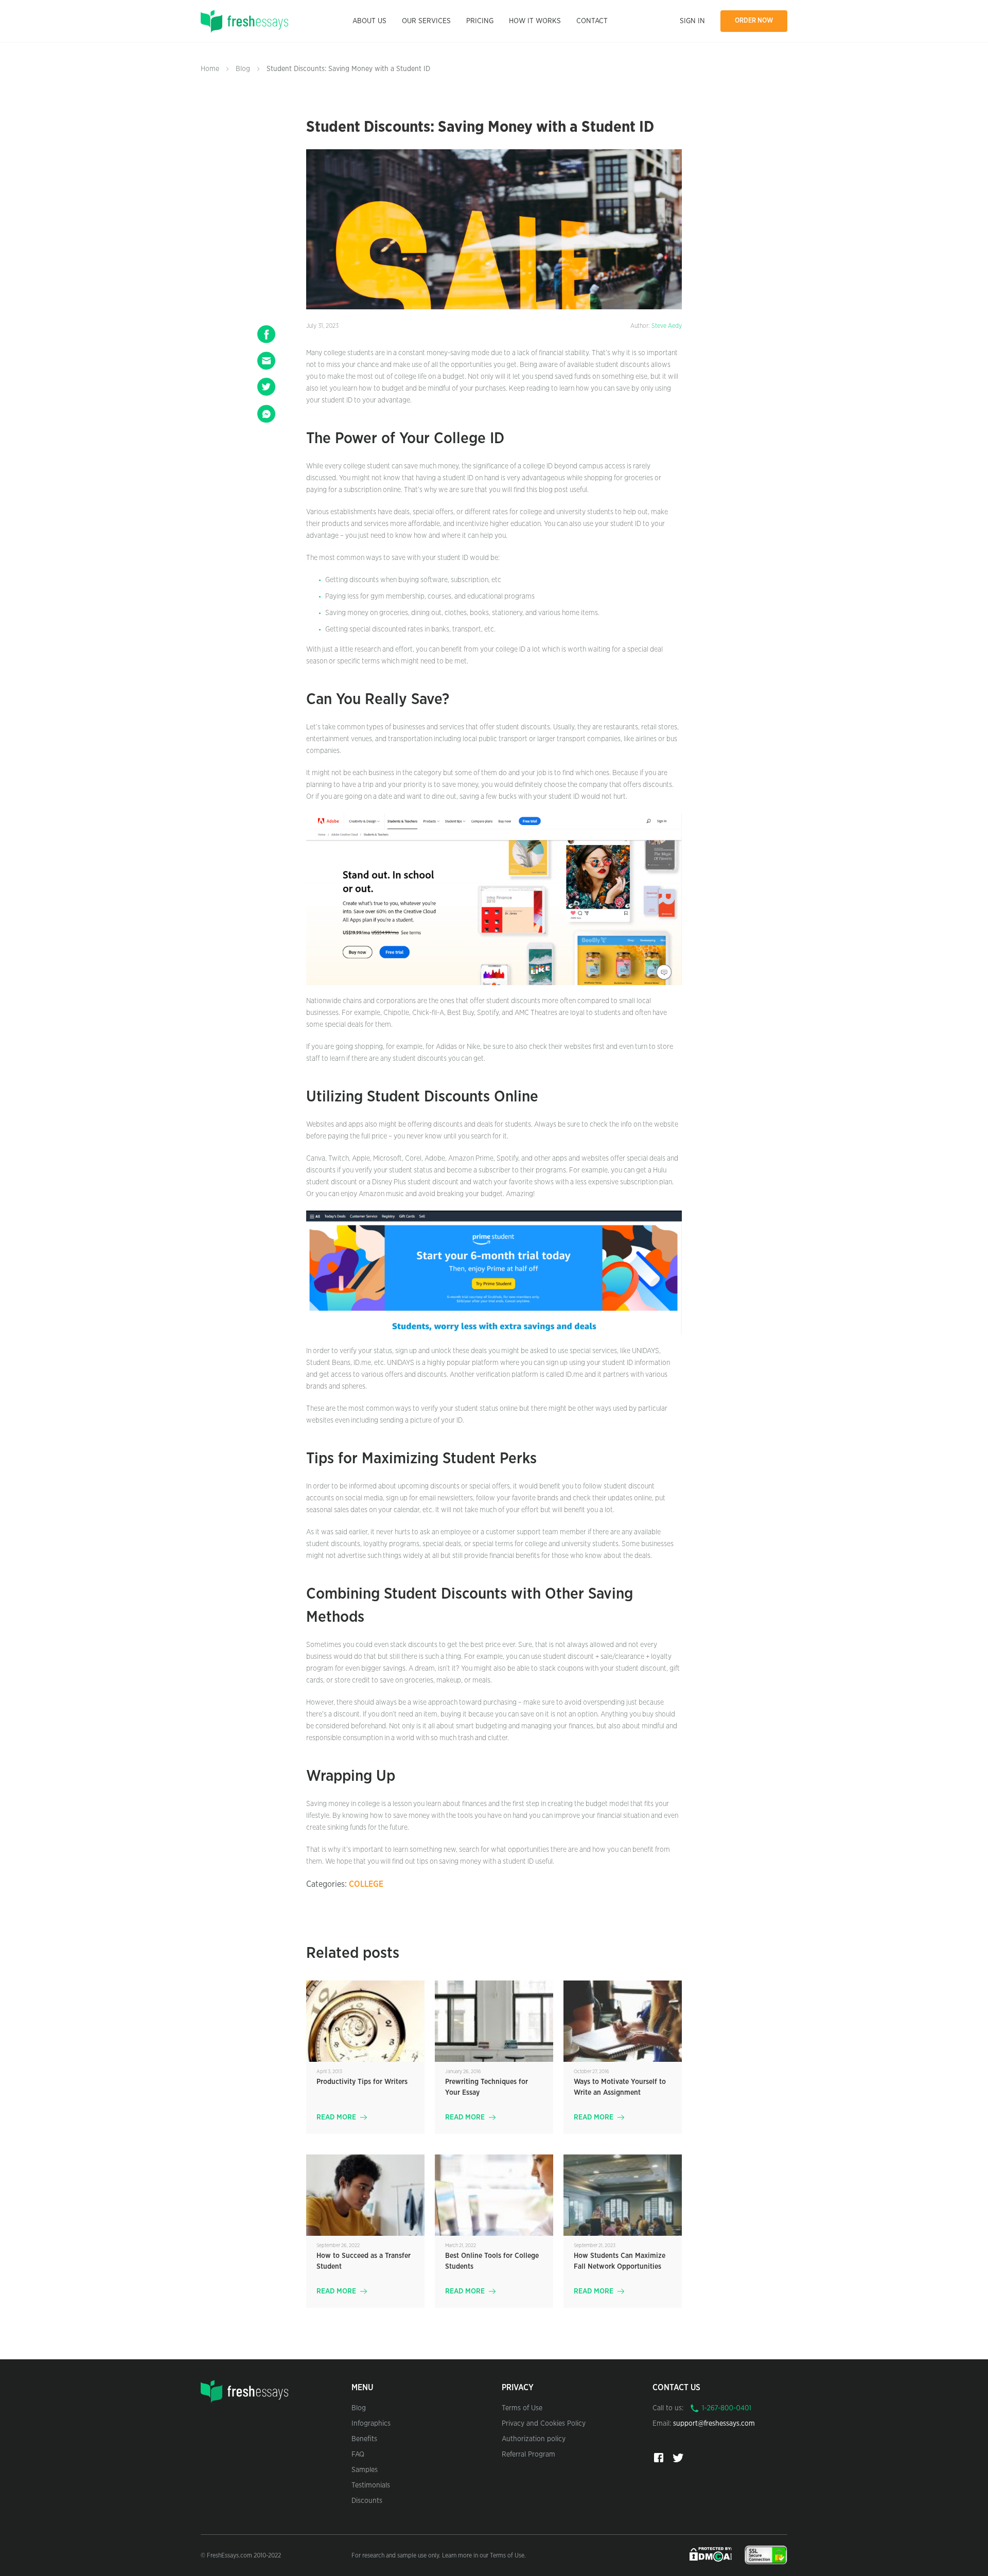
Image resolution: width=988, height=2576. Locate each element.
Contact (592, 21)
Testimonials (371, 2485)
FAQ (358, 2455)
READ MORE (336, 2117)
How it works (535, 21)
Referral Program (528, 2455)
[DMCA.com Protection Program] (712, 2554)
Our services (426, 21)
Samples (365, 2470)
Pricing (480, 21)
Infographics (371, 2424)
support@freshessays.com (714, 2424)
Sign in (692, 21)
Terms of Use (522, 2408)
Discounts (367, 2501)
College (366, 1884)
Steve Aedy (667, 326)
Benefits (364, 2439)
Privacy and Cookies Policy (544, 2424)
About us (369, 21)
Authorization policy (534, 2439)
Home (210, 69)
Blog (243, 69)
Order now (754, 21)
